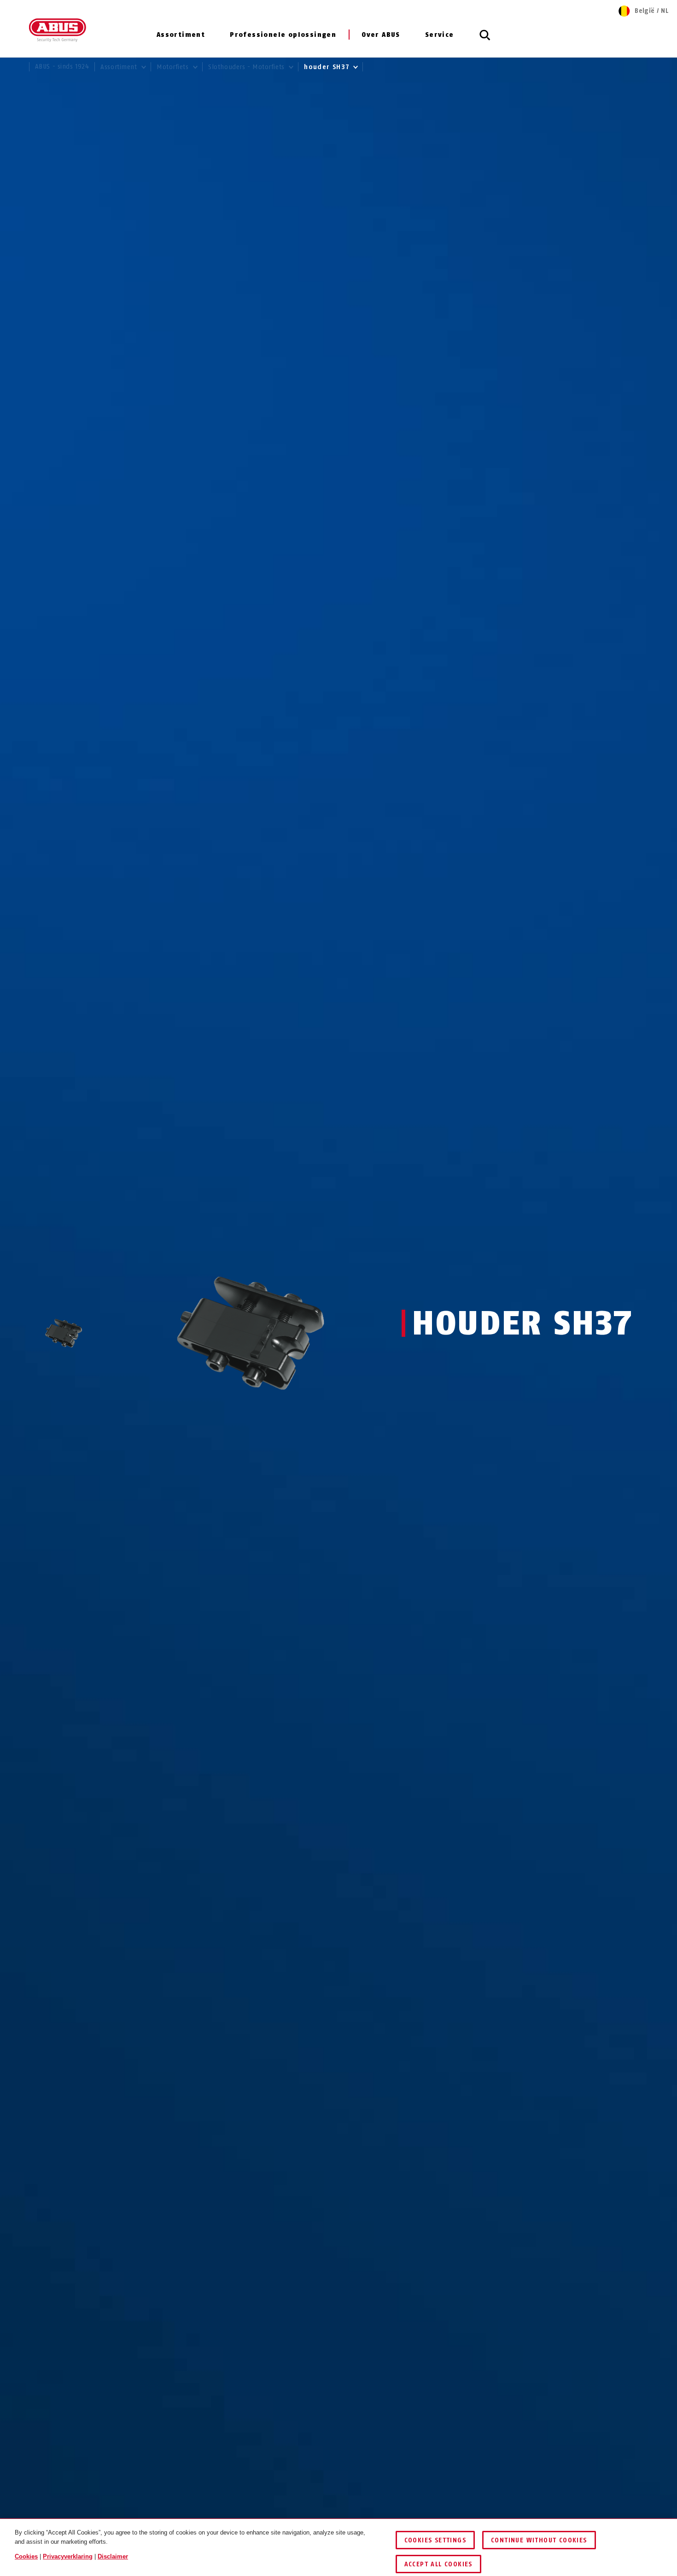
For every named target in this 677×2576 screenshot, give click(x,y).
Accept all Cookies (438, 2564)
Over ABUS (381, 35)
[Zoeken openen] (485, 40)
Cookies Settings (435, 2540)
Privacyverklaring (68, 2556)
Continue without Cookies (539, 2540)
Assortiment (181, 35)
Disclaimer (113, 2556)
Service (440, 35)
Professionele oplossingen (283, 35)
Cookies (26, 2556)
